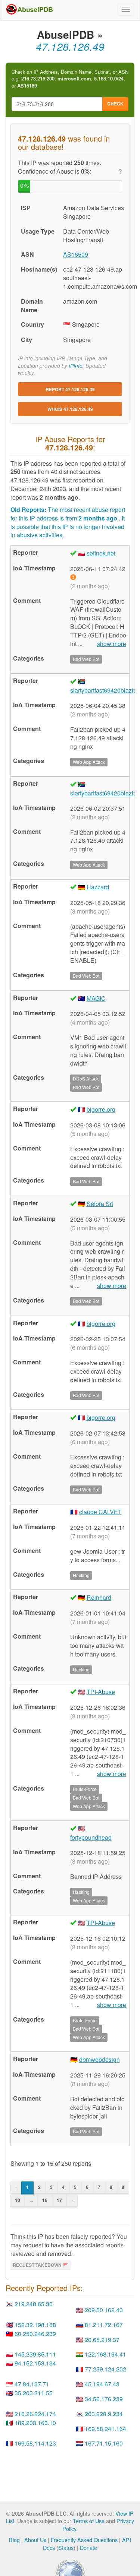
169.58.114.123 (35, 2443)
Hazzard (98, 887)
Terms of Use (89, 2521)
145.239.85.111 (35, 2354)
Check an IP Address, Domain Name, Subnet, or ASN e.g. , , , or (70, 79)
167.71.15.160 (104, 2443)
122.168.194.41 (105, 2354)
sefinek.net (101, 553)
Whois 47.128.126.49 (70, 409)
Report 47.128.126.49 (70, 389)
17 (59, 2200)
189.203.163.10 (35, 2423)
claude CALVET (100, 1512)
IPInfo (76, 366)
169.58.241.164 (105, 2429)
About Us (35, 2540)
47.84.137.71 (32, 2384)
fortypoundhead (91, 1837)
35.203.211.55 (34, 2393)
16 (45, 2200)
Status (66, 2547)
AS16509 (76, 254)
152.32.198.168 (35, 2325)
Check (115, 104)
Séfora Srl (100, 1204)
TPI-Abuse (101, 1692)
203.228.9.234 (104, 2414)
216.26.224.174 (35, 2414)
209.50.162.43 (104, 2310)
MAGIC (96, 998)
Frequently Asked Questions (84, 2540)
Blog (14, 2540)
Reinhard (99, 1597)
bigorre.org (101, 1109)
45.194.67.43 (102, 2384)
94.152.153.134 (35, 2363)
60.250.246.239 (35, 2334)
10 (18, 2200)
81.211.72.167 (104, 2325)
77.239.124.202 (105, 2369)
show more (112, 644)
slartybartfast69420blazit (102, 690)
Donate (88, 2547)
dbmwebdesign (99, 2059)
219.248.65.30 (34, 2304)
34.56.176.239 (104, 2399)
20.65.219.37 (102, 2340)
